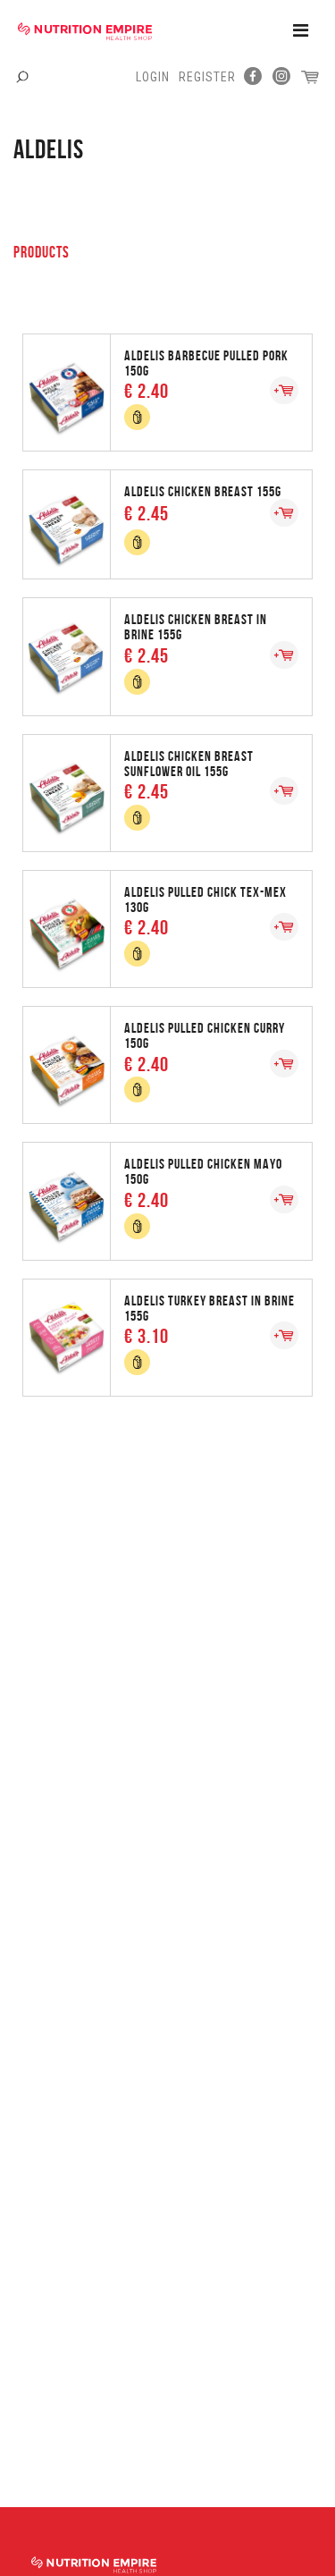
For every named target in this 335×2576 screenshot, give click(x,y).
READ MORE (168, 391)
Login (153, 77)
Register (207, 77)
